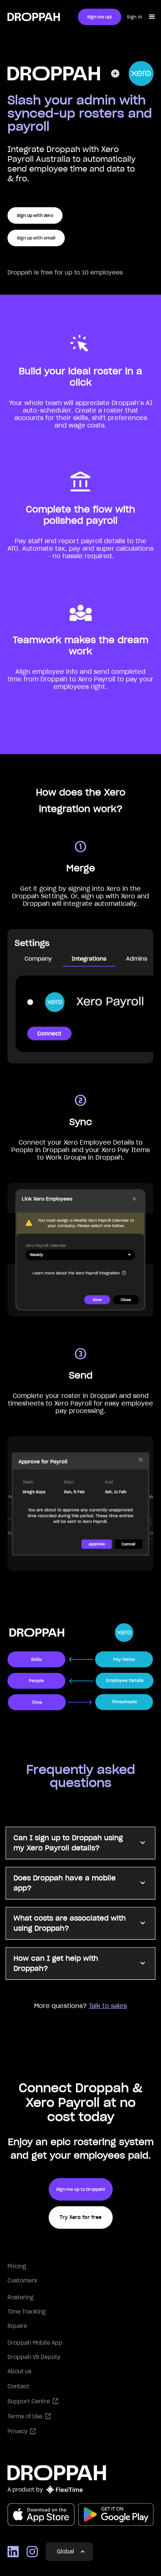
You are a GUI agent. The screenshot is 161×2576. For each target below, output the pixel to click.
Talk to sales (108, 2006)
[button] (153, 17)
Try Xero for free (80, 2217)
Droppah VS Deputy (34, 2357)
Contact (18, 2386)
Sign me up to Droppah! (81, 2189)
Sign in (134, 17)
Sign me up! (100, 17)
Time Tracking (27, 2312)
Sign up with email (36, 238)
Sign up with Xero (35, 215)
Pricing (17, 2266)
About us (19, 2371)
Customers (22, 2281)
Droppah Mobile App (35, 2343)
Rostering (21, 2297)
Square (17, 2326)
